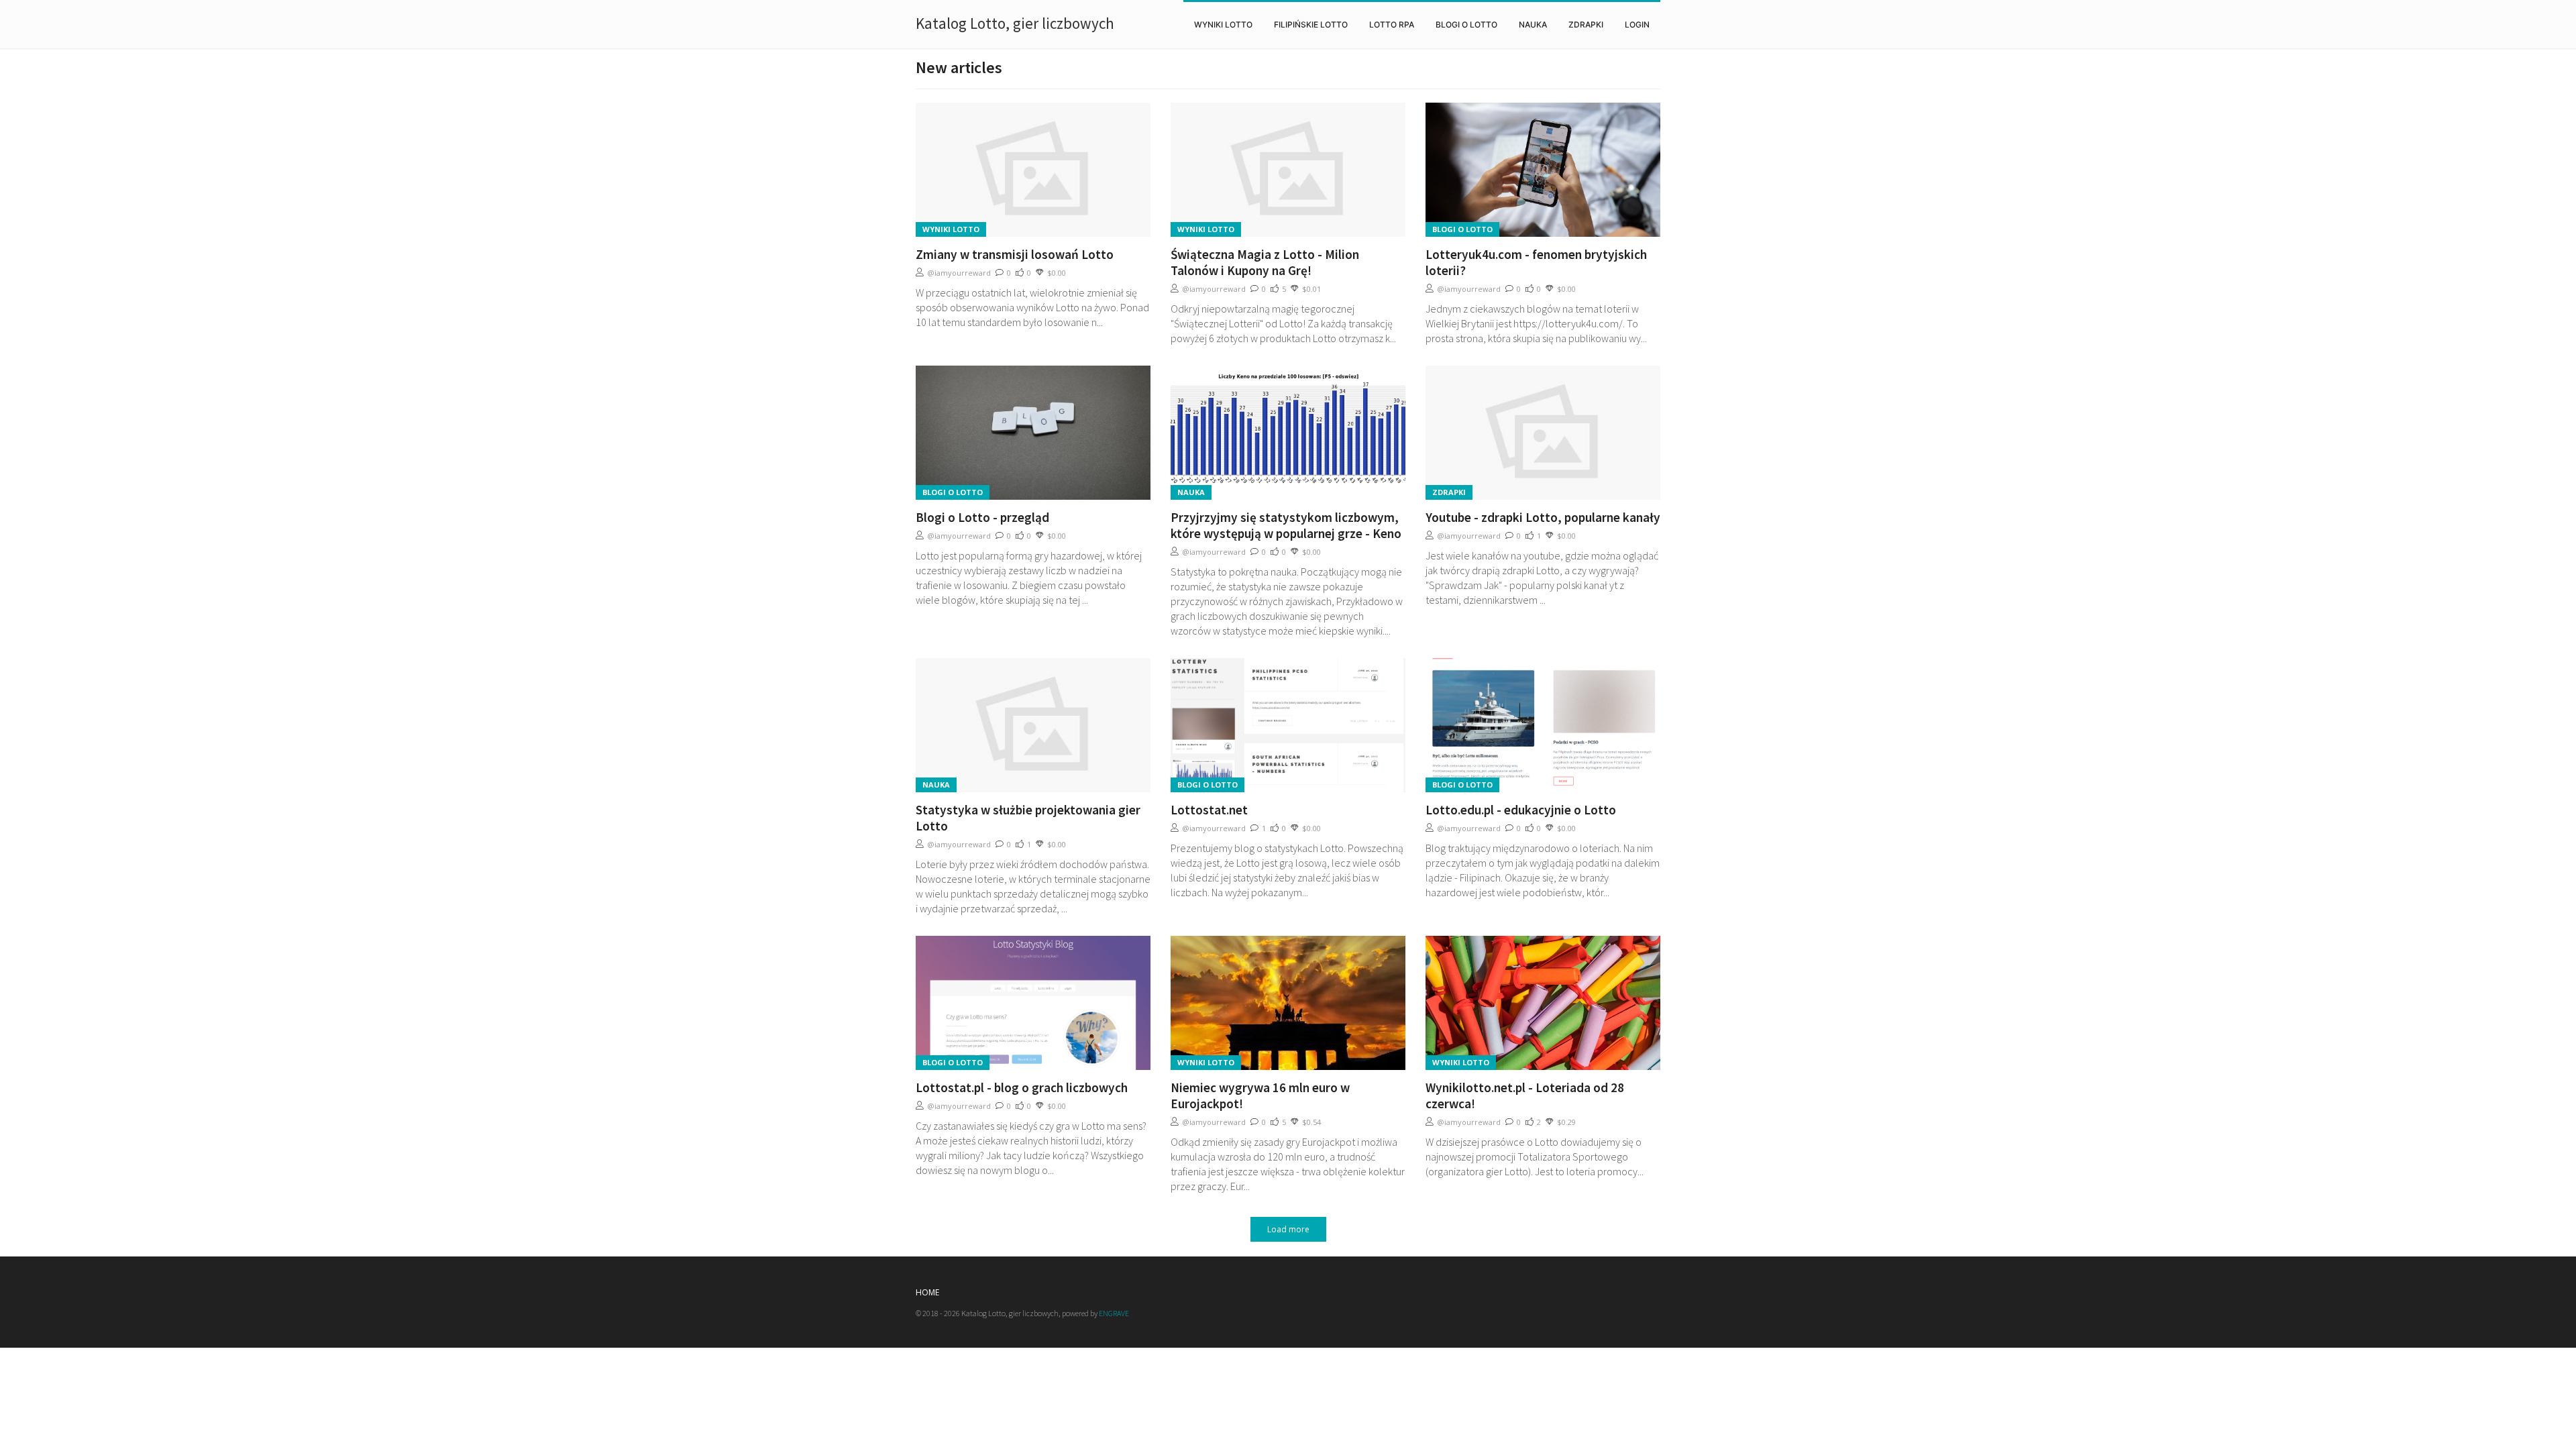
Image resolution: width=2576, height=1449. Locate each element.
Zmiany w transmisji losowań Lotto (1015, 254)
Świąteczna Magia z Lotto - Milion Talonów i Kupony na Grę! (1265, 262)
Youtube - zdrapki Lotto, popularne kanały (1543, 517)
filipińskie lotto (1311, 24)
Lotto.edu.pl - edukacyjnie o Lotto (1521, 810)
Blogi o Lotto (1466, 24)
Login (1637, 24)
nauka (1533, 24)
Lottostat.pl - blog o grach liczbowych (1022, 1087)
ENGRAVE (1114, 1313)
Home (927, 1292)
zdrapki (1586, 24)
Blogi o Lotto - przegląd (982, 517)
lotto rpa (1392, 24)
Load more (1288, 1229)
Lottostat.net (1209, 810)
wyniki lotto (1223, 24)
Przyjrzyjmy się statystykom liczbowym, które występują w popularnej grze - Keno (1286, 525)
